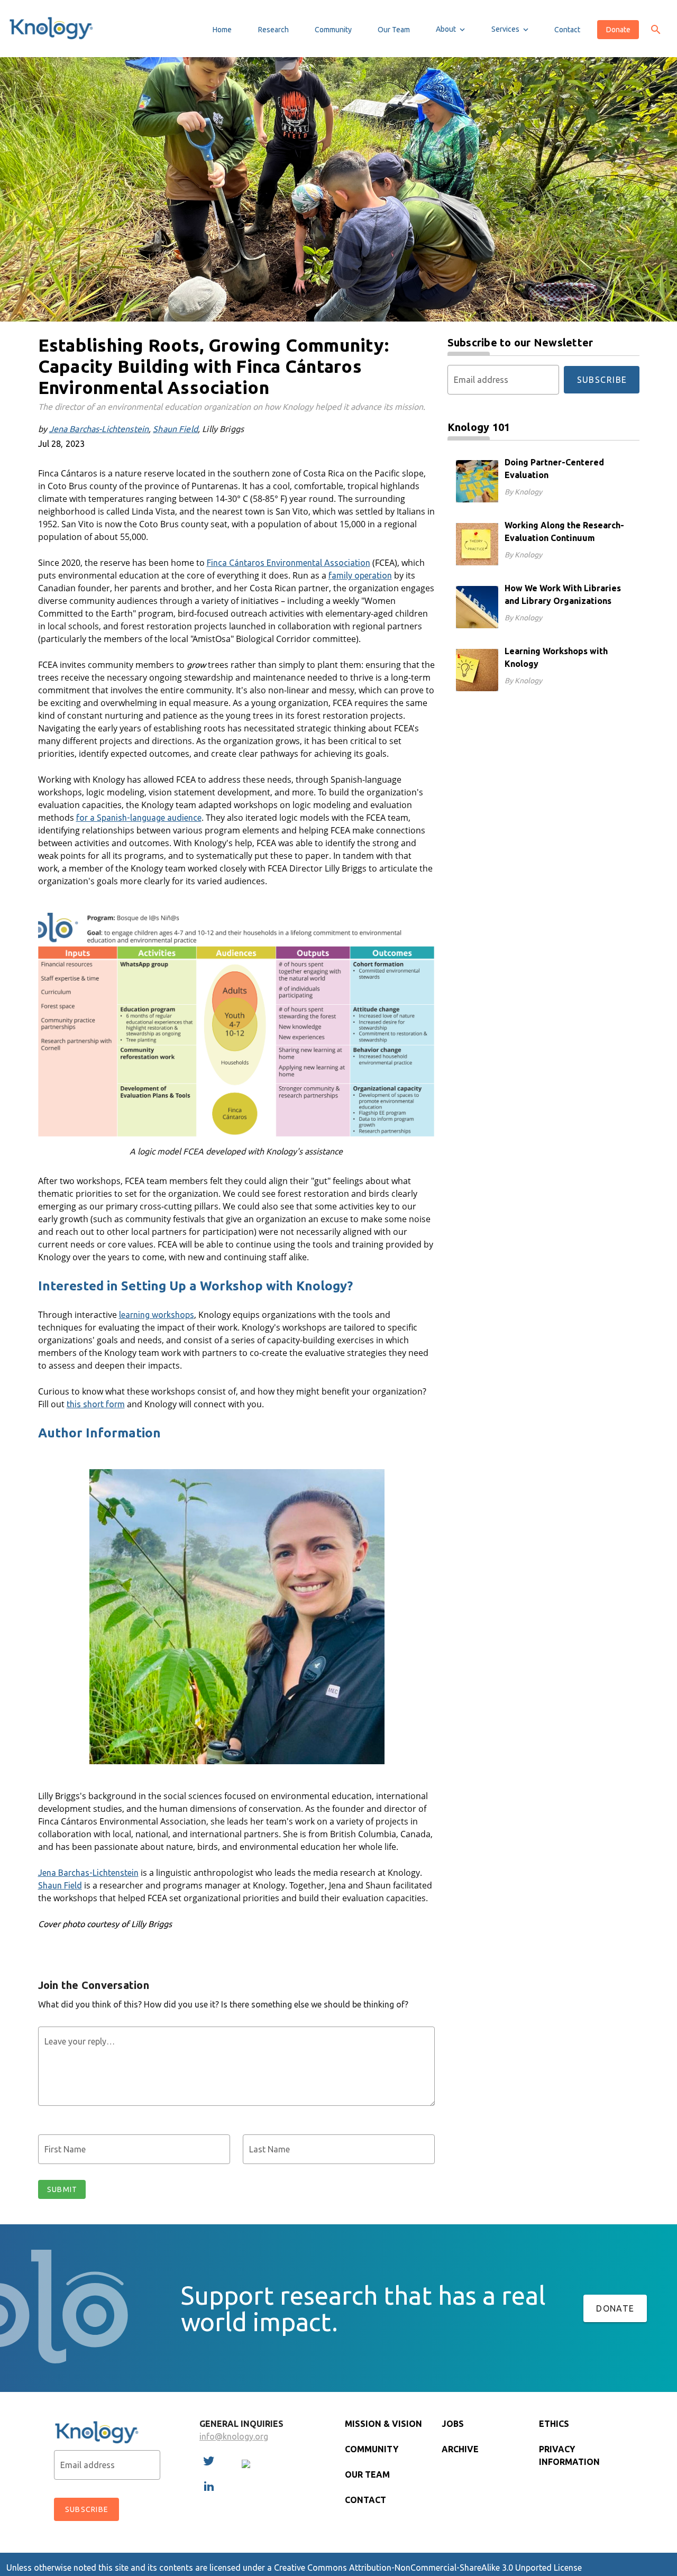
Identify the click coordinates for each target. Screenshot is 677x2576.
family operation (360, 575)
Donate (615, 2308)
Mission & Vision (383, 2424)
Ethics (554, 2424)
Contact (365, 2500)
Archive (460, 2449)
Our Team (367, 2474)
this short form (96, 1404)
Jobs (453, 2424)
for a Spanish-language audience (139, 818)
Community (372, 2449)
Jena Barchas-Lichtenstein (99, 429)
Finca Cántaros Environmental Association (289, 563)
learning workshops (157, 1315)
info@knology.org (234, 2436)
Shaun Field (175, 429)
